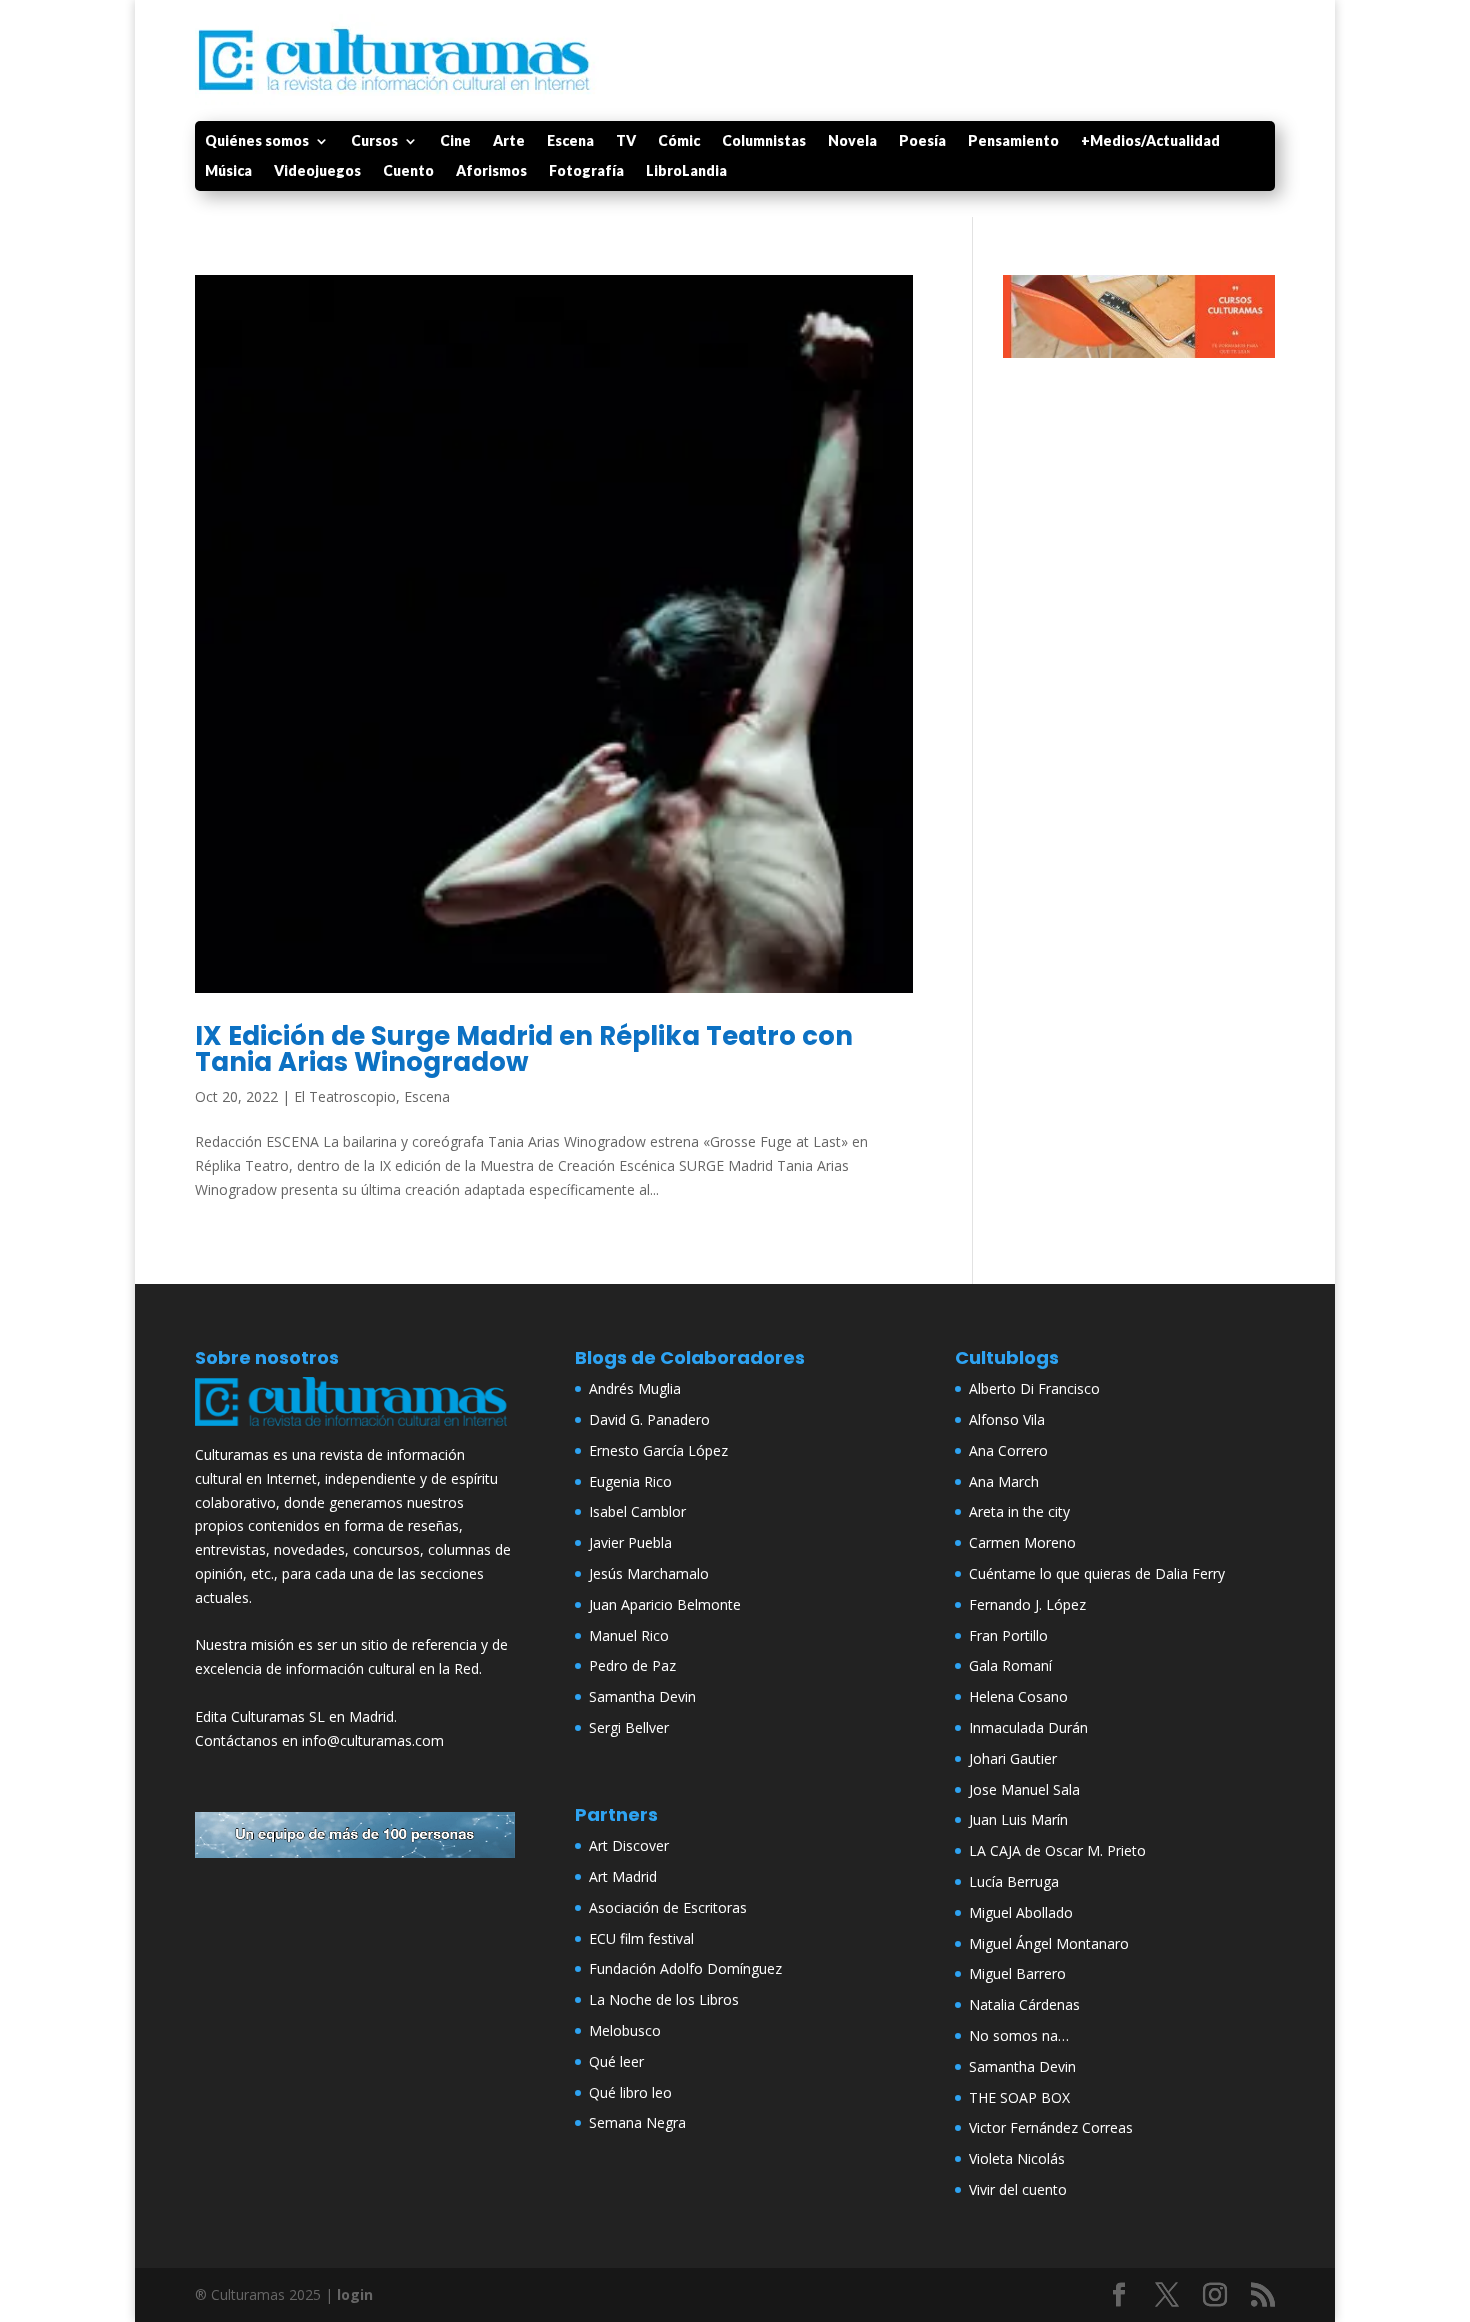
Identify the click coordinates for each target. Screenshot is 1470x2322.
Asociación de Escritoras (668, 1907)
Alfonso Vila (1007, 1419)
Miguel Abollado (1021, 1912)
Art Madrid (623, 1876)
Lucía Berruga (1014, 1881)
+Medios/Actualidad (1150, 141)
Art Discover (629, 1845)
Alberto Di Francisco (1034, 1388)
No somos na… (1019, 2035)
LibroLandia (686, 171)
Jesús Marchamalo (649, 1573)
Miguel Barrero (1017, 1973)
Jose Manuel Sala (1024, 1789)
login (355, 2294)
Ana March (1004, 1481)
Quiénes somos (257, 141)
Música (228, 171)
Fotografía (586, 171)
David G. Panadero (649, 1419)
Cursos (374, 141)
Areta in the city (1019, 1511)
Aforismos (491, 171)
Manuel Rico (629, 1635)
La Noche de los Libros (664, 1999)
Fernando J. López (1027, 1604)
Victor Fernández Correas (1051, 2127)
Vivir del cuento (1018, 2189)
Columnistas (764, 141)
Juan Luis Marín (1018, 1819)
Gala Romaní (1010, 1665)
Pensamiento (1013, 141)
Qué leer (616, 2061)
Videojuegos (317, 171)
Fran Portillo (1008, 1635)
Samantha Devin (642, 1696)
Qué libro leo (630, 2092)
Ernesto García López (658, 1450)
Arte (509, 141)
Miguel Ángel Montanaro (1049, 1943)
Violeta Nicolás (1017, 2158)
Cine (455, 141)
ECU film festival (641, 1938)
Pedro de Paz (632, 1665)
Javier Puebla (630, 1542)
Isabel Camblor (637, 1511)
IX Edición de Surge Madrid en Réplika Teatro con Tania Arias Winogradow (524, 1049)
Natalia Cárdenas (1024, 2004)
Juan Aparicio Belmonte (665, 1604)
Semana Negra (637, 2122)
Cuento (408, 171)
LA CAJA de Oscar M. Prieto (1057, 1850)
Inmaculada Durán (1028, 1727)
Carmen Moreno (1022, 1542)
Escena (570, 141)
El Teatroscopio (345, 1096)
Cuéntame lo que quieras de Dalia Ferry (1097, 1573)
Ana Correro (1008, 1450)
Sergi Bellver (629, 1727)
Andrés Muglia (635, 1388)
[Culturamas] (355, 1430)
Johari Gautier (1013, 1758)
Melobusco (625, 2030)
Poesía (922, 141)
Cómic (679, 141)
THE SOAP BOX (1019, 2097)
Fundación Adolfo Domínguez (685, 1968)
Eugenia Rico (630, 1481)
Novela (852, 141)
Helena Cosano (1018, 1696)
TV (626, 141)
